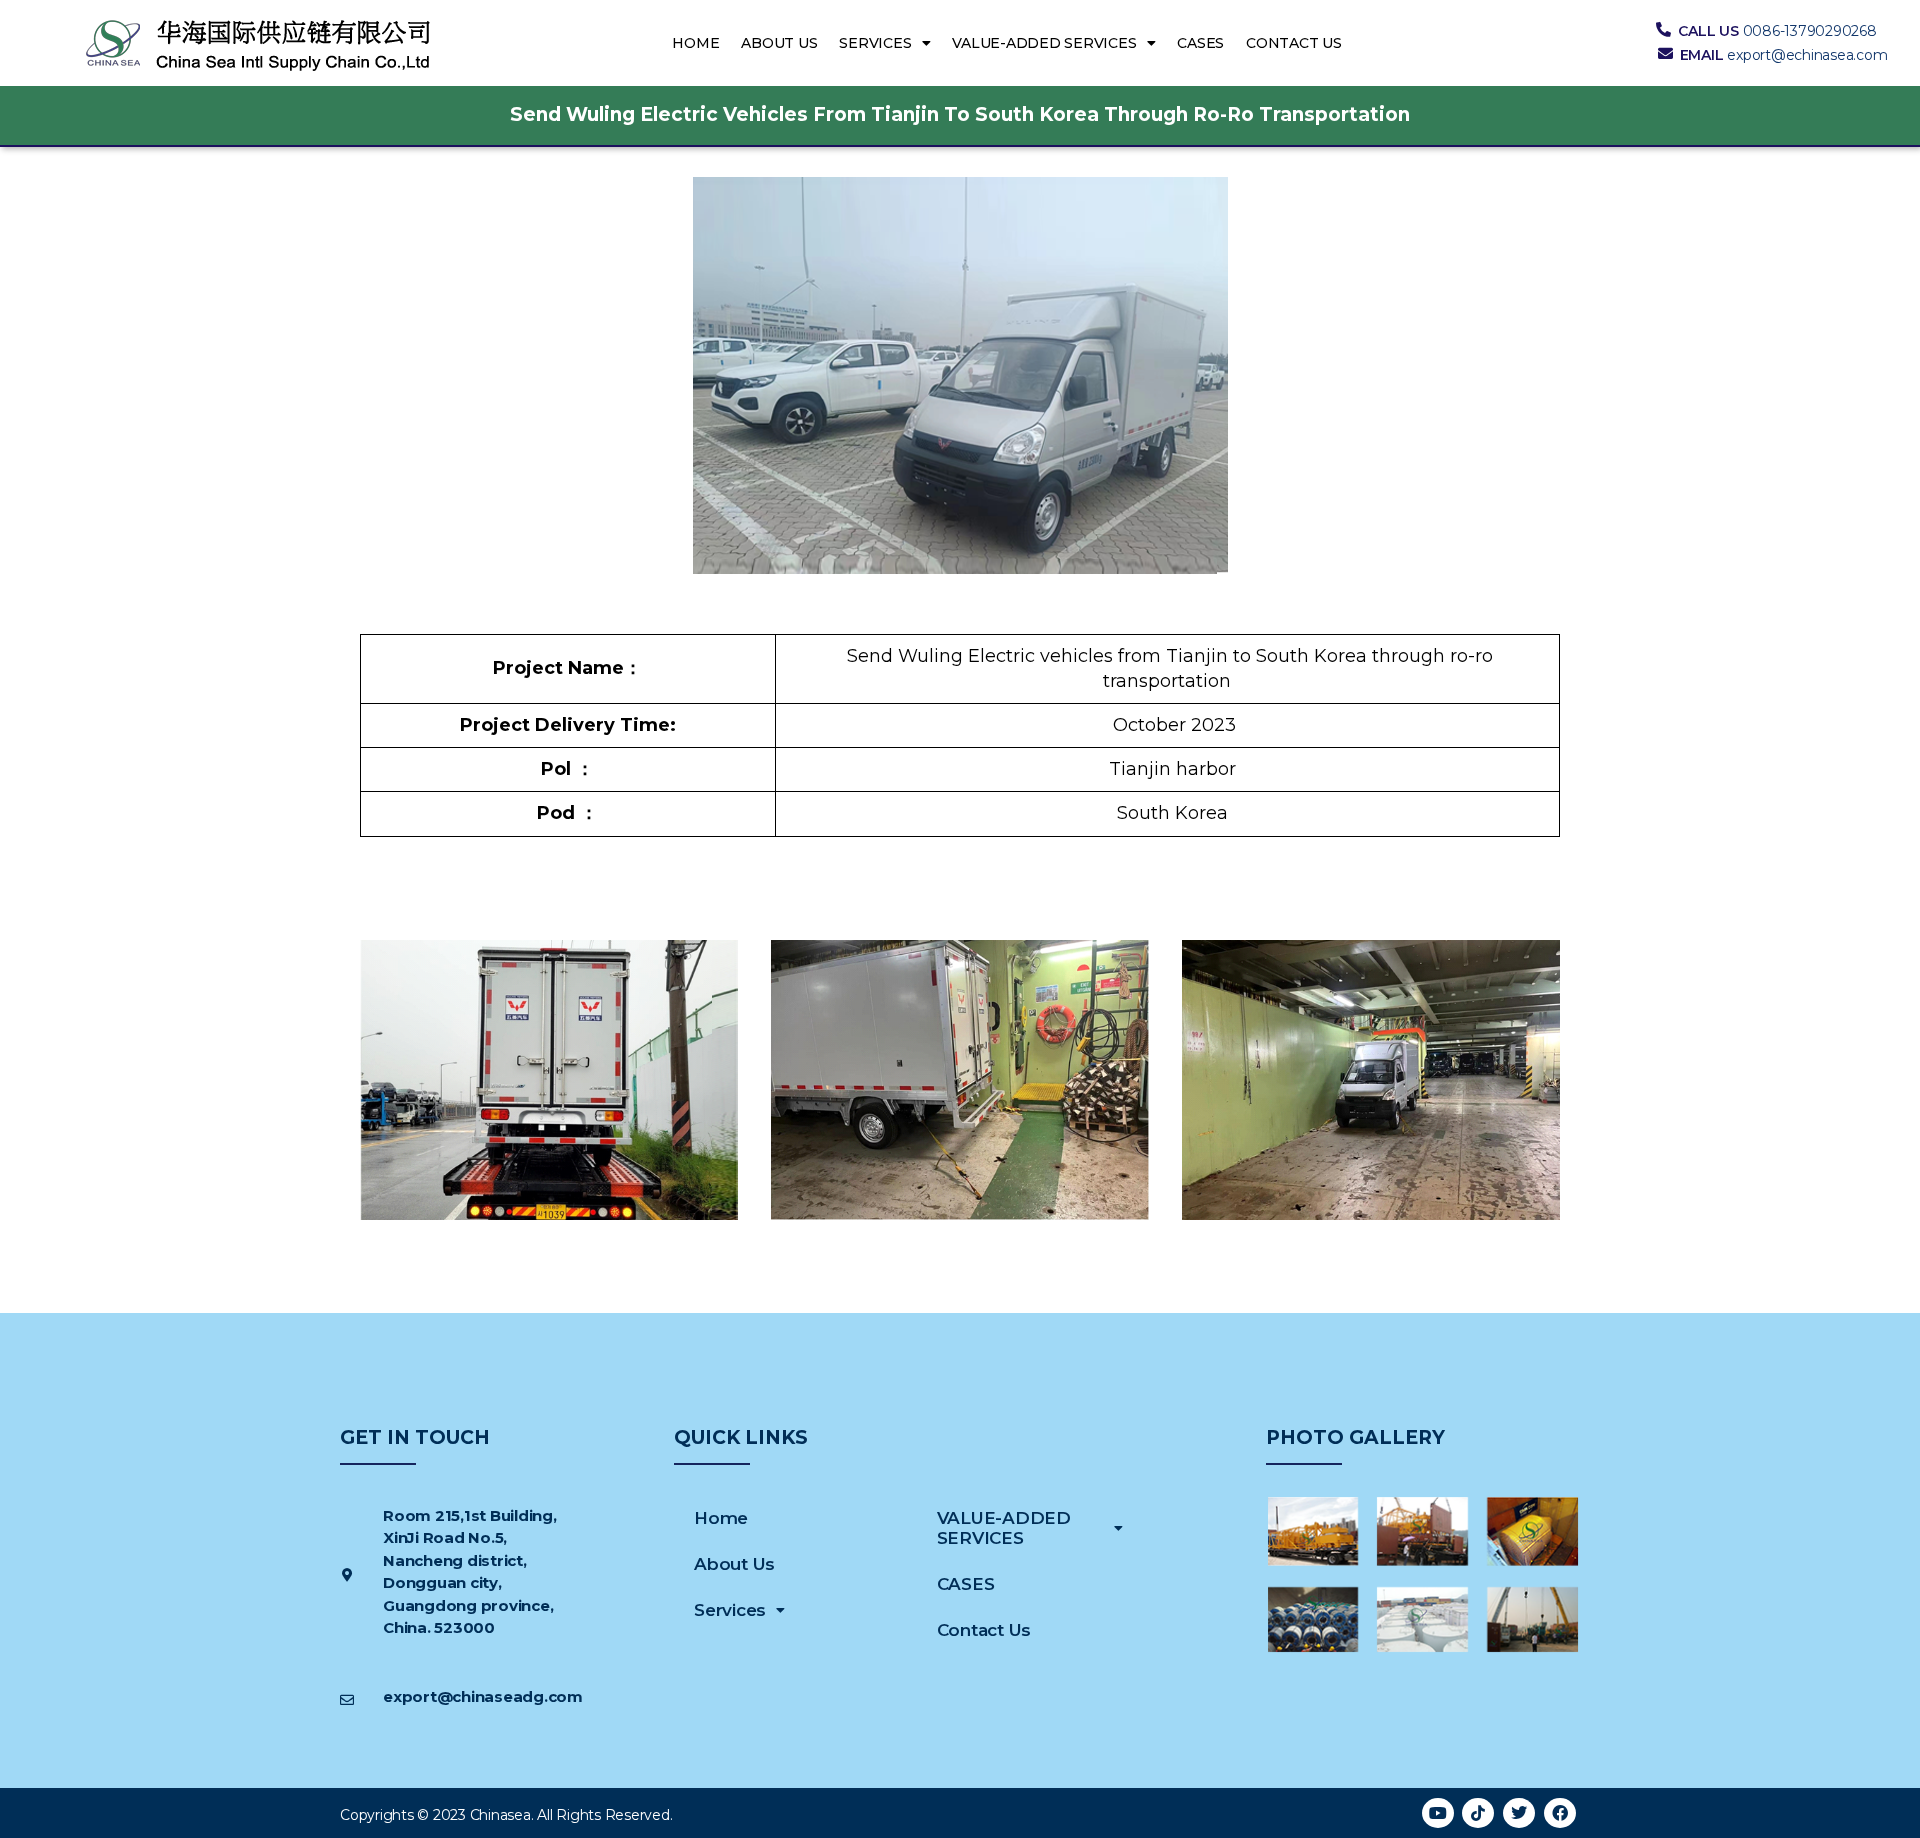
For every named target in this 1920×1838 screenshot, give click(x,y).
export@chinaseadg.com (483, 1696)
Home (695, 43)
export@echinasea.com (1807, 55)
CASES (1200, 43)
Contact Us (1294, 43)
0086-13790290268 (1810, 31)
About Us (779, 43)
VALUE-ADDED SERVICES (1044, 43)
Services (875, 43)
